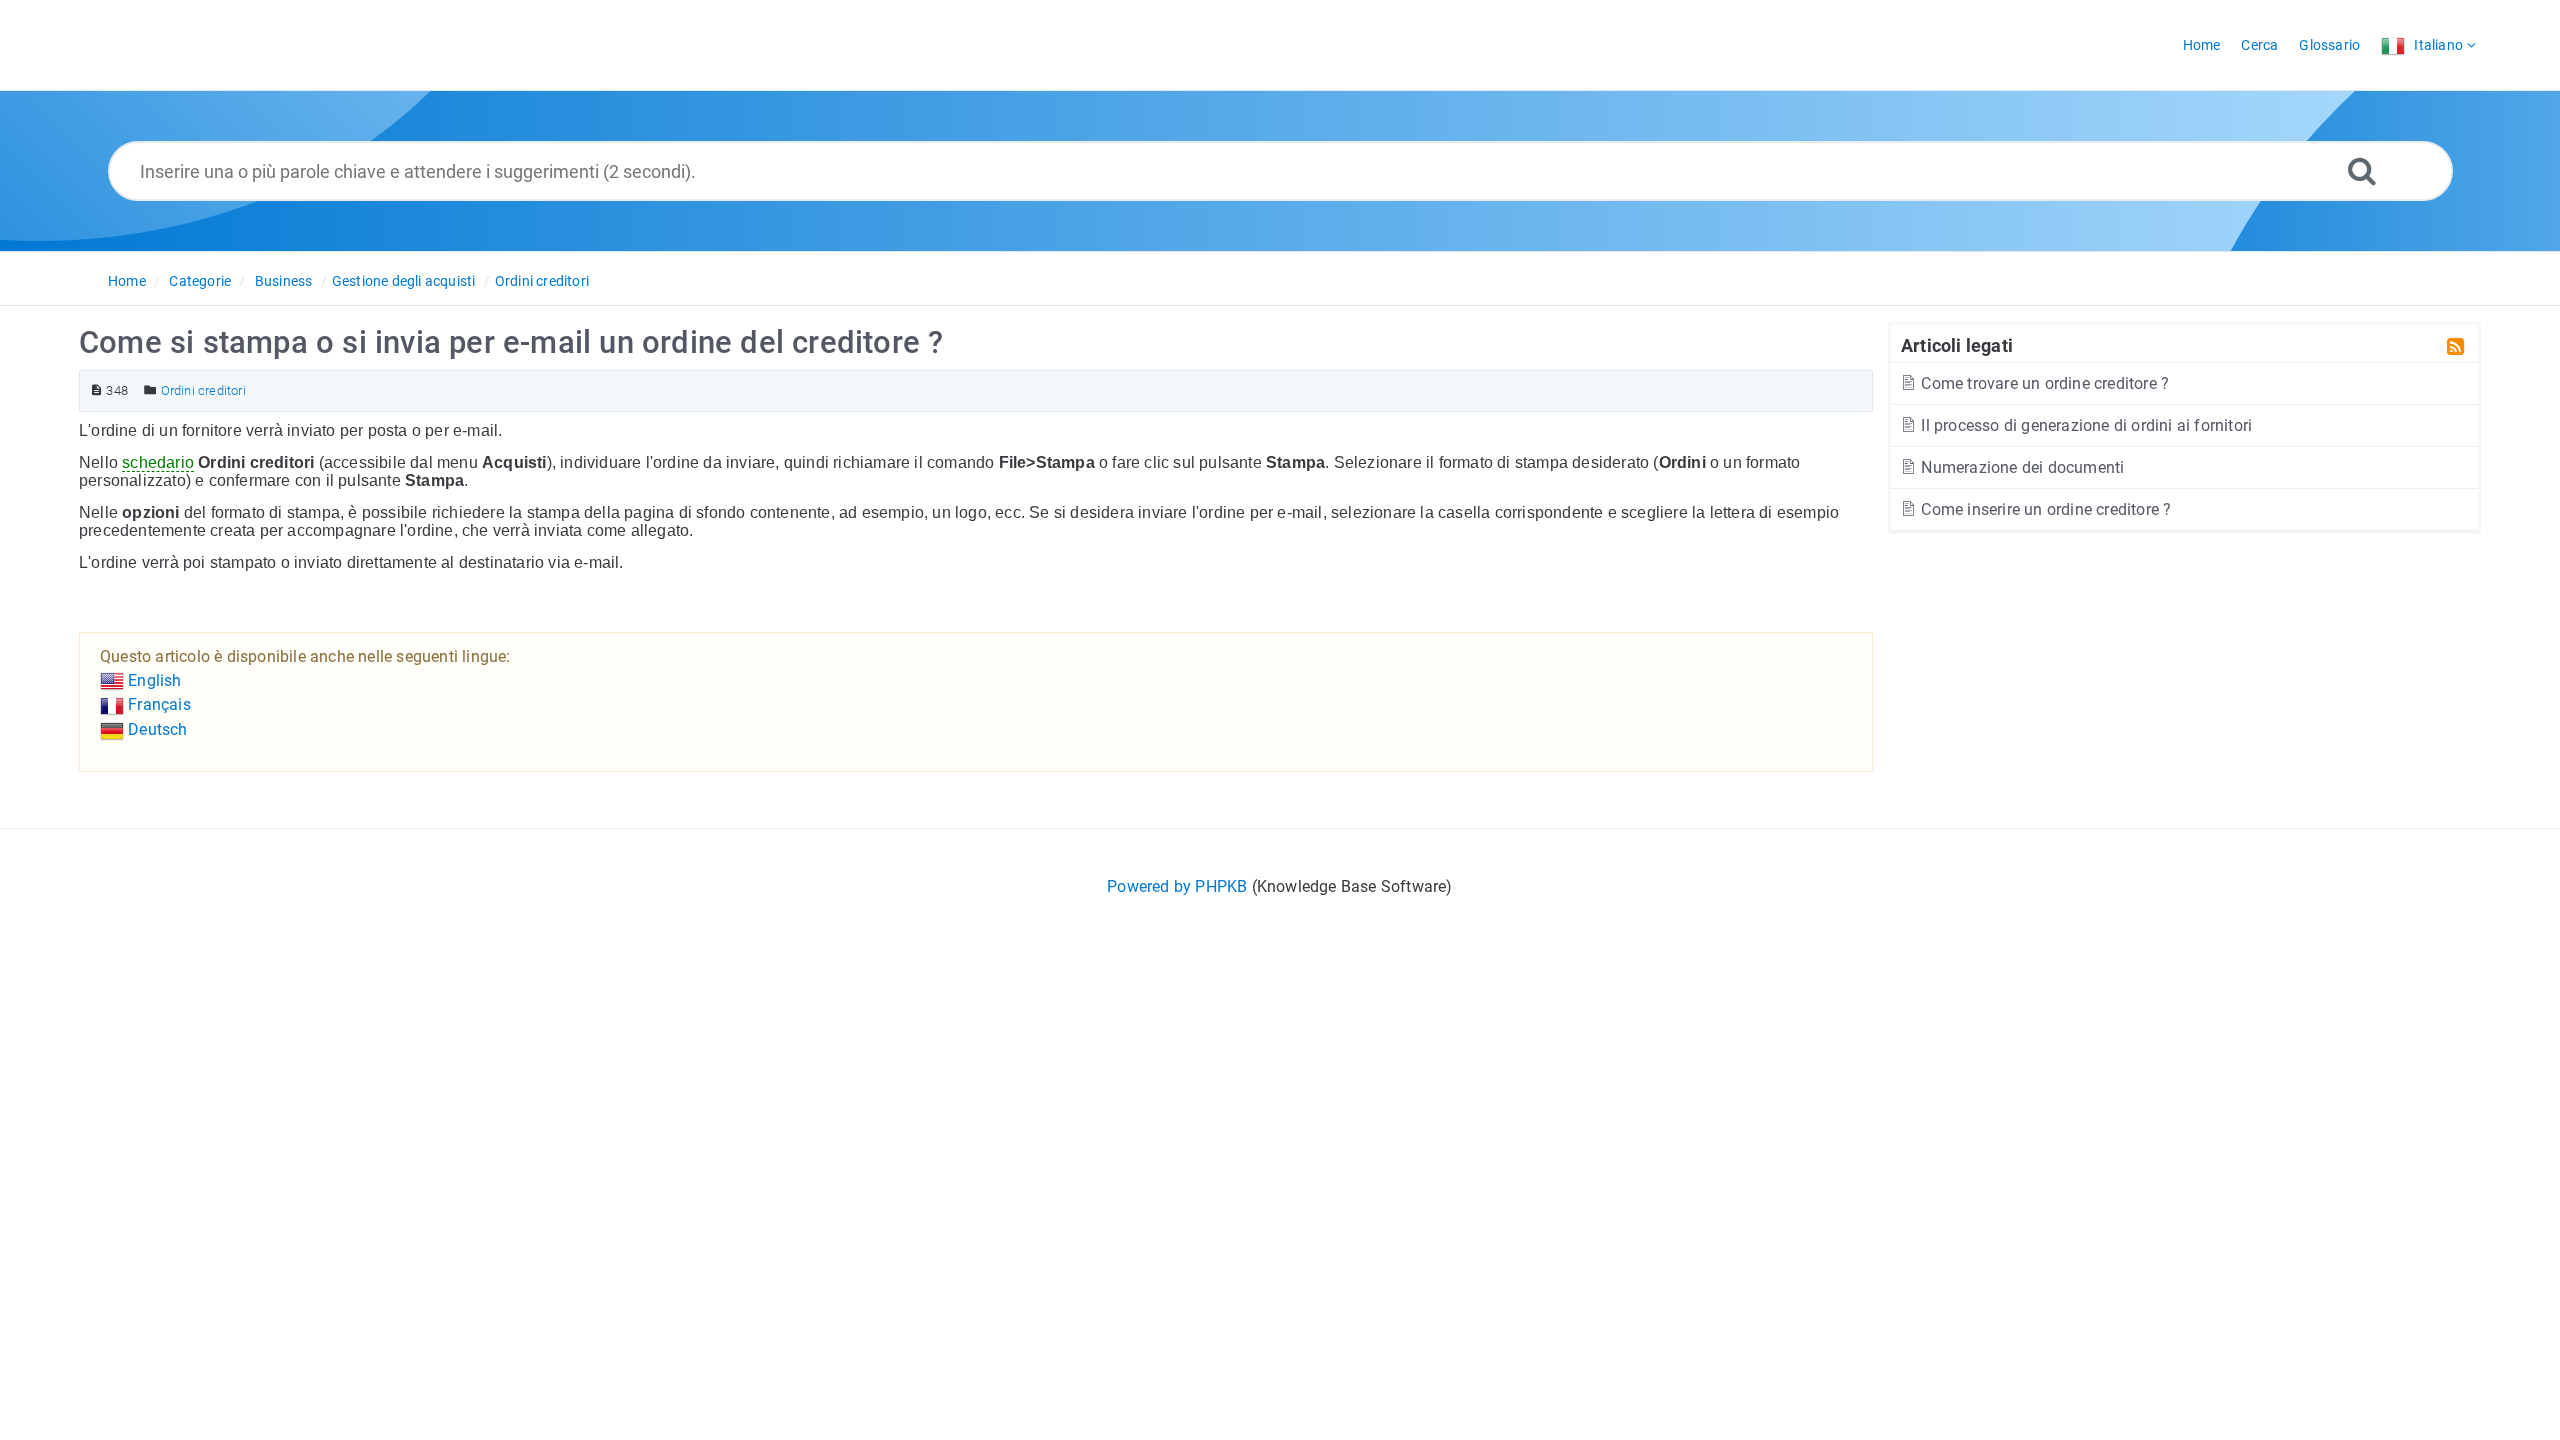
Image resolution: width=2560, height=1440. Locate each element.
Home (127, 281)
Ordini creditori (542, 281)
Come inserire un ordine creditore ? (2044, 509)
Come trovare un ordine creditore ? (2043, 383)
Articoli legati (1957, 345)
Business (284, 281)
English (153, 680)
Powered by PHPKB (1177, 886)
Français (157, 704)
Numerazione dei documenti (2020, 467)
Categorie (200, 281)
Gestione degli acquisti (404, 281)
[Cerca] (2362, 170)
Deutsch (156, 729)
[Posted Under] (150, 390)
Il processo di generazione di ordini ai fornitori (2084, 425)
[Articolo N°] (96, 390)
